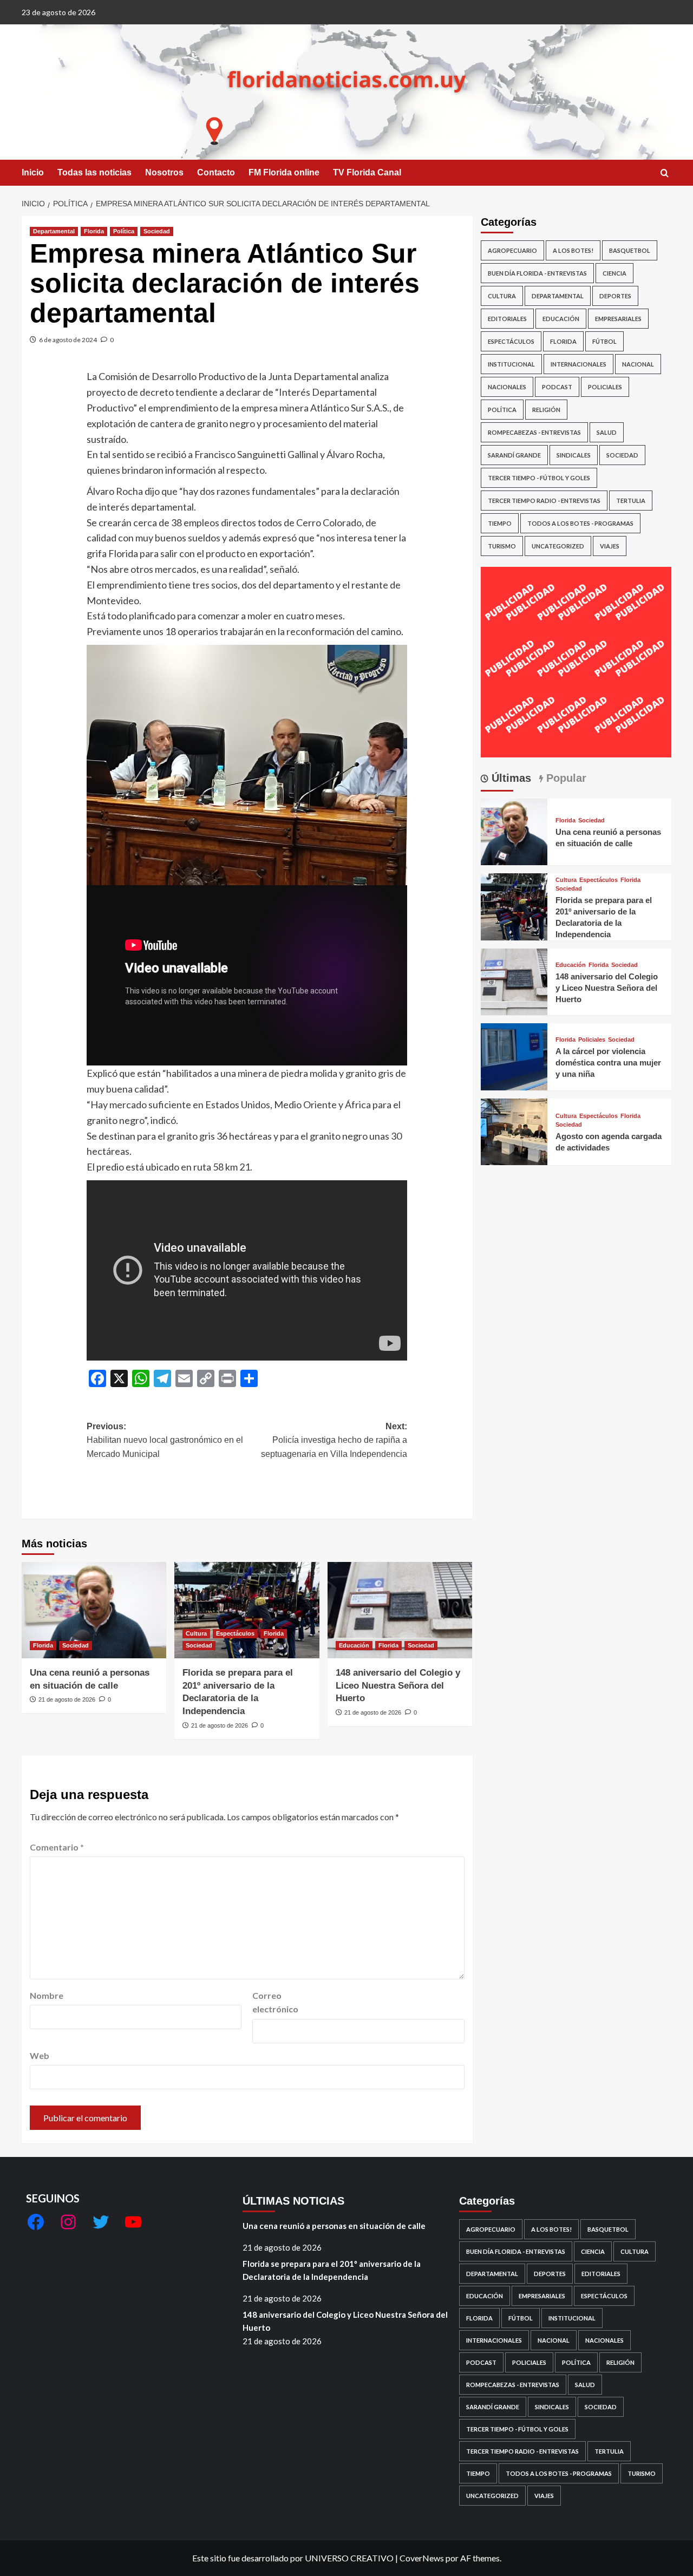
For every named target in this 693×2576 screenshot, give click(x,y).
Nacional (638, 364)
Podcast (557, 387)
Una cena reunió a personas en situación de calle (334, 2226)
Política (124, 231)
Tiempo (500, 523)
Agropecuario (512, 250)
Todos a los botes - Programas (580, 523)
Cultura (196, 1633)
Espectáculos (235, 1633)
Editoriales (507, 319)
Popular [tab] (565, 778)
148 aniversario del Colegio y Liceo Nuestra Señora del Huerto (398, 1686)
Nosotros (164, 172)
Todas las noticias (94, 172)
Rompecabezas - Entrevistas (534, 432)
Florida (94, 231)
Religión (546, 410)
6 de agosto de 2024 (68, 340)
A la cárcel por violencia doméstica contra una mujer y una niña (608, 1063)
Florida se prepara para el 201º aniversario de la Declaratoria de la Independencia (332, 2270)
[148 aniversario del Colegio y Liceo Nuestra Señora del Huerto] (400, 1610)
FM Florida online (284, 172)
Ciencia (614, 273)
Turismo (502, 546)
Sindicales (574, 455)
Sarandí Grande (514, 455)
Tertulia (631, 501)
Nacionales (507, 387)
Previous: (165, 1440)
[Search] (665, 174)
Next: (334, 1440)
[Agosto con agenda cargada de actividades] (514, 1130)
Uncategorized (558, 546)
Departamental (54, 231)
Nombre (47, 1995)
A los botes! (573, 250)
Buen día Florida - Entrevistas (537, 273)
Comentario (57, 1847)
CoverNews (422, 2558)
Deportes (615, 296)
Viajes (610, 546)
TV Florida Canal (367, 172)
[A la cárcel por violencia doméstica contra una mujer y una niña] (514, 1055)
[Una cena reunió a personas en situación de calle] (94, 1610)
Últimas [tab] (510, 778)
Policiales (605, 387)
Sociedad (157, 231)
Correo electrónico (275, 2002)
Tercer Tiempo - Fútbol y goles (539, 478)
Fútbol (604, 341)
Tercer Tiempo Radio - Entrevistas (544, 501)
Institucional (511, 364)
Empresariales (618, 319)
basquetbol (630, 250)
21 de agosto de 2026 (67, 1699)
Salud (607, 432)
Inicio (33, 172)
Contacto (216, 172)
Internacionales (578, 364)
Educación (354, 1645)
